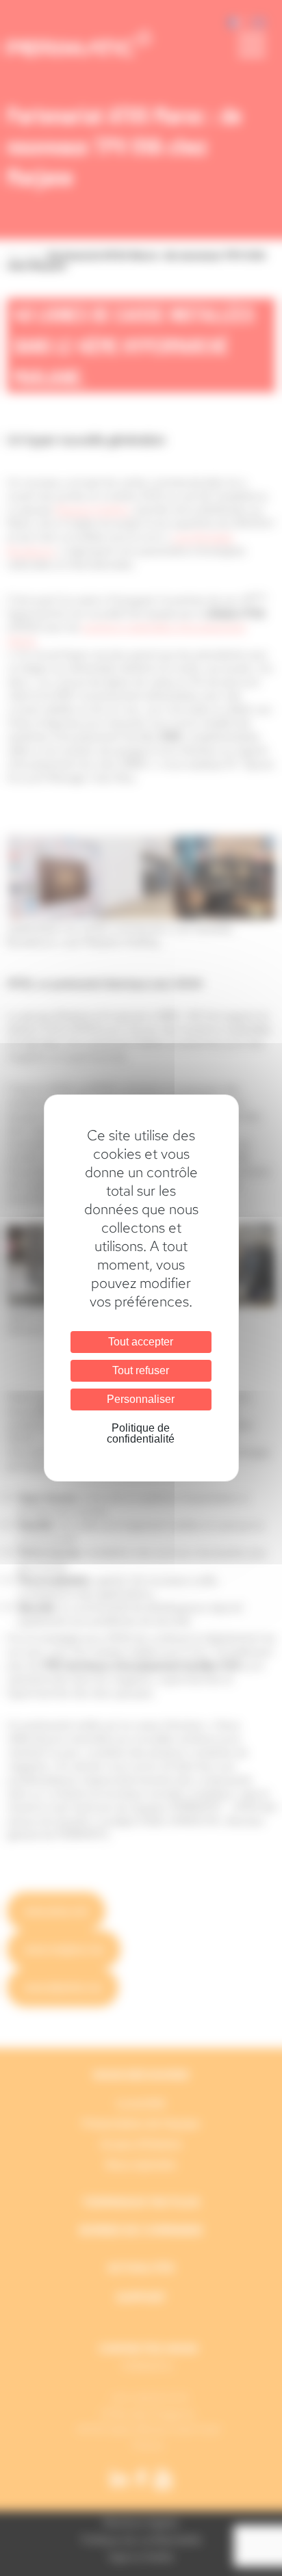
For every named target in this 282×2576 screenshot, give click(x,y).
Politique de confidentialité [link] (141, 1433)
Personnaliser (141, 1399)
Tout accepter (141, 1342)
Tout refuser (141, 1370)
